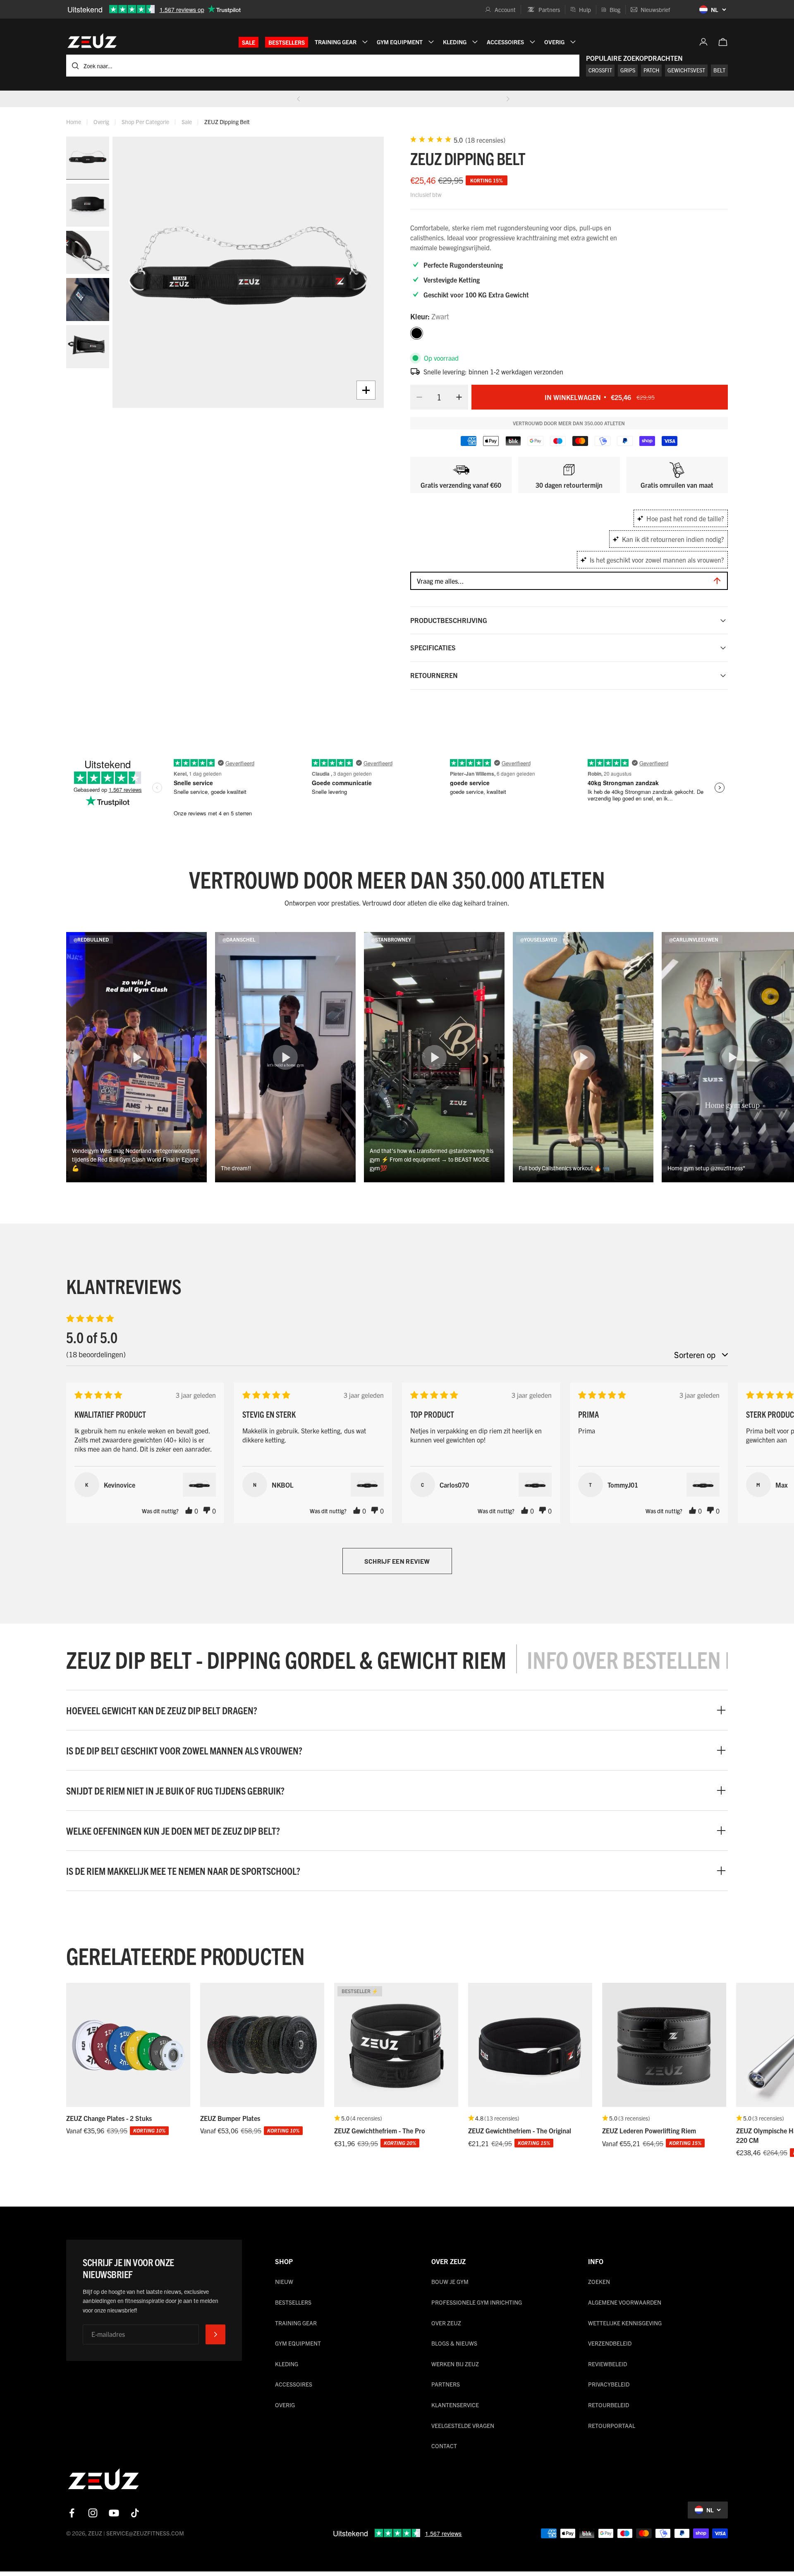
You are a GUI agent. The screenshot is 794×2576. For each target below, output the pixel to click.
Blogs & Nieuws (454, 2343)
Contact (444, 2446)
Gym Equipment (298, 2343)
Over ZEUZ (446, 2323)
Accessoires (294, 2384)
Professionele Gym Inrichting (477, 2302)
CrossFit (600, 70)
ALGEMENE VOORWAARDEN (625, 2302)
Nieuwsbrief (655, 10)
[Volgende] (508, 99)
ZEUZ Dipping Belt (227, 122)
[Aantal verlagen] (417, 397)
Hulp (585, 10)
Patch (651, 70)
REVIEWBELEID (607, 2364)
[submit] (215, 2334)
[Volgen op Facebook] (72, 2513)
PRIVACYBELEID (609, 2384)
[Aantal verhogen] (462, 397)
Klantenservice (455, 2405)
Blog (615, 10)
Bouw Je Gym (450, 2281)
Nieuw (284, 2281)
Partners (549, 10)
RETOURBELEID (609, 2405)
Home (74, 122)
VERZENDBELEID (610, 2343)
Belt (719, 70)
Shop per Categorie (145, 122)
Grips (628, 70)
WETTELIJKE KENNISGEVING (625, 2323)
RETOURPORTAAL (612, 2425)
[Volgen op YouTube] (114, 2513)
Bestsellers (287, 42)
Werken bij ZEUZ (455, 2364)
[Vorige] (299, 99)
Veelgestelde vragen (463, 2425)
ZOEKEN (599, 2281)
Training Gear (296, 2323)
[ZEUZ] (103, 2481)
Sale (249, 42)
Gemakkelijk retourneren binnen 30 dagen (403, 99)
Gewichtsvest (686, 70)
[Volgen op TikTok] (135, 2513)
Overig (101, 122)
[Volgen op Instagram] (93, 2513)
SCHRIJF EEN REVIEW (397, 1561)
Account (505, 10)
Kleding (287, 2364)
